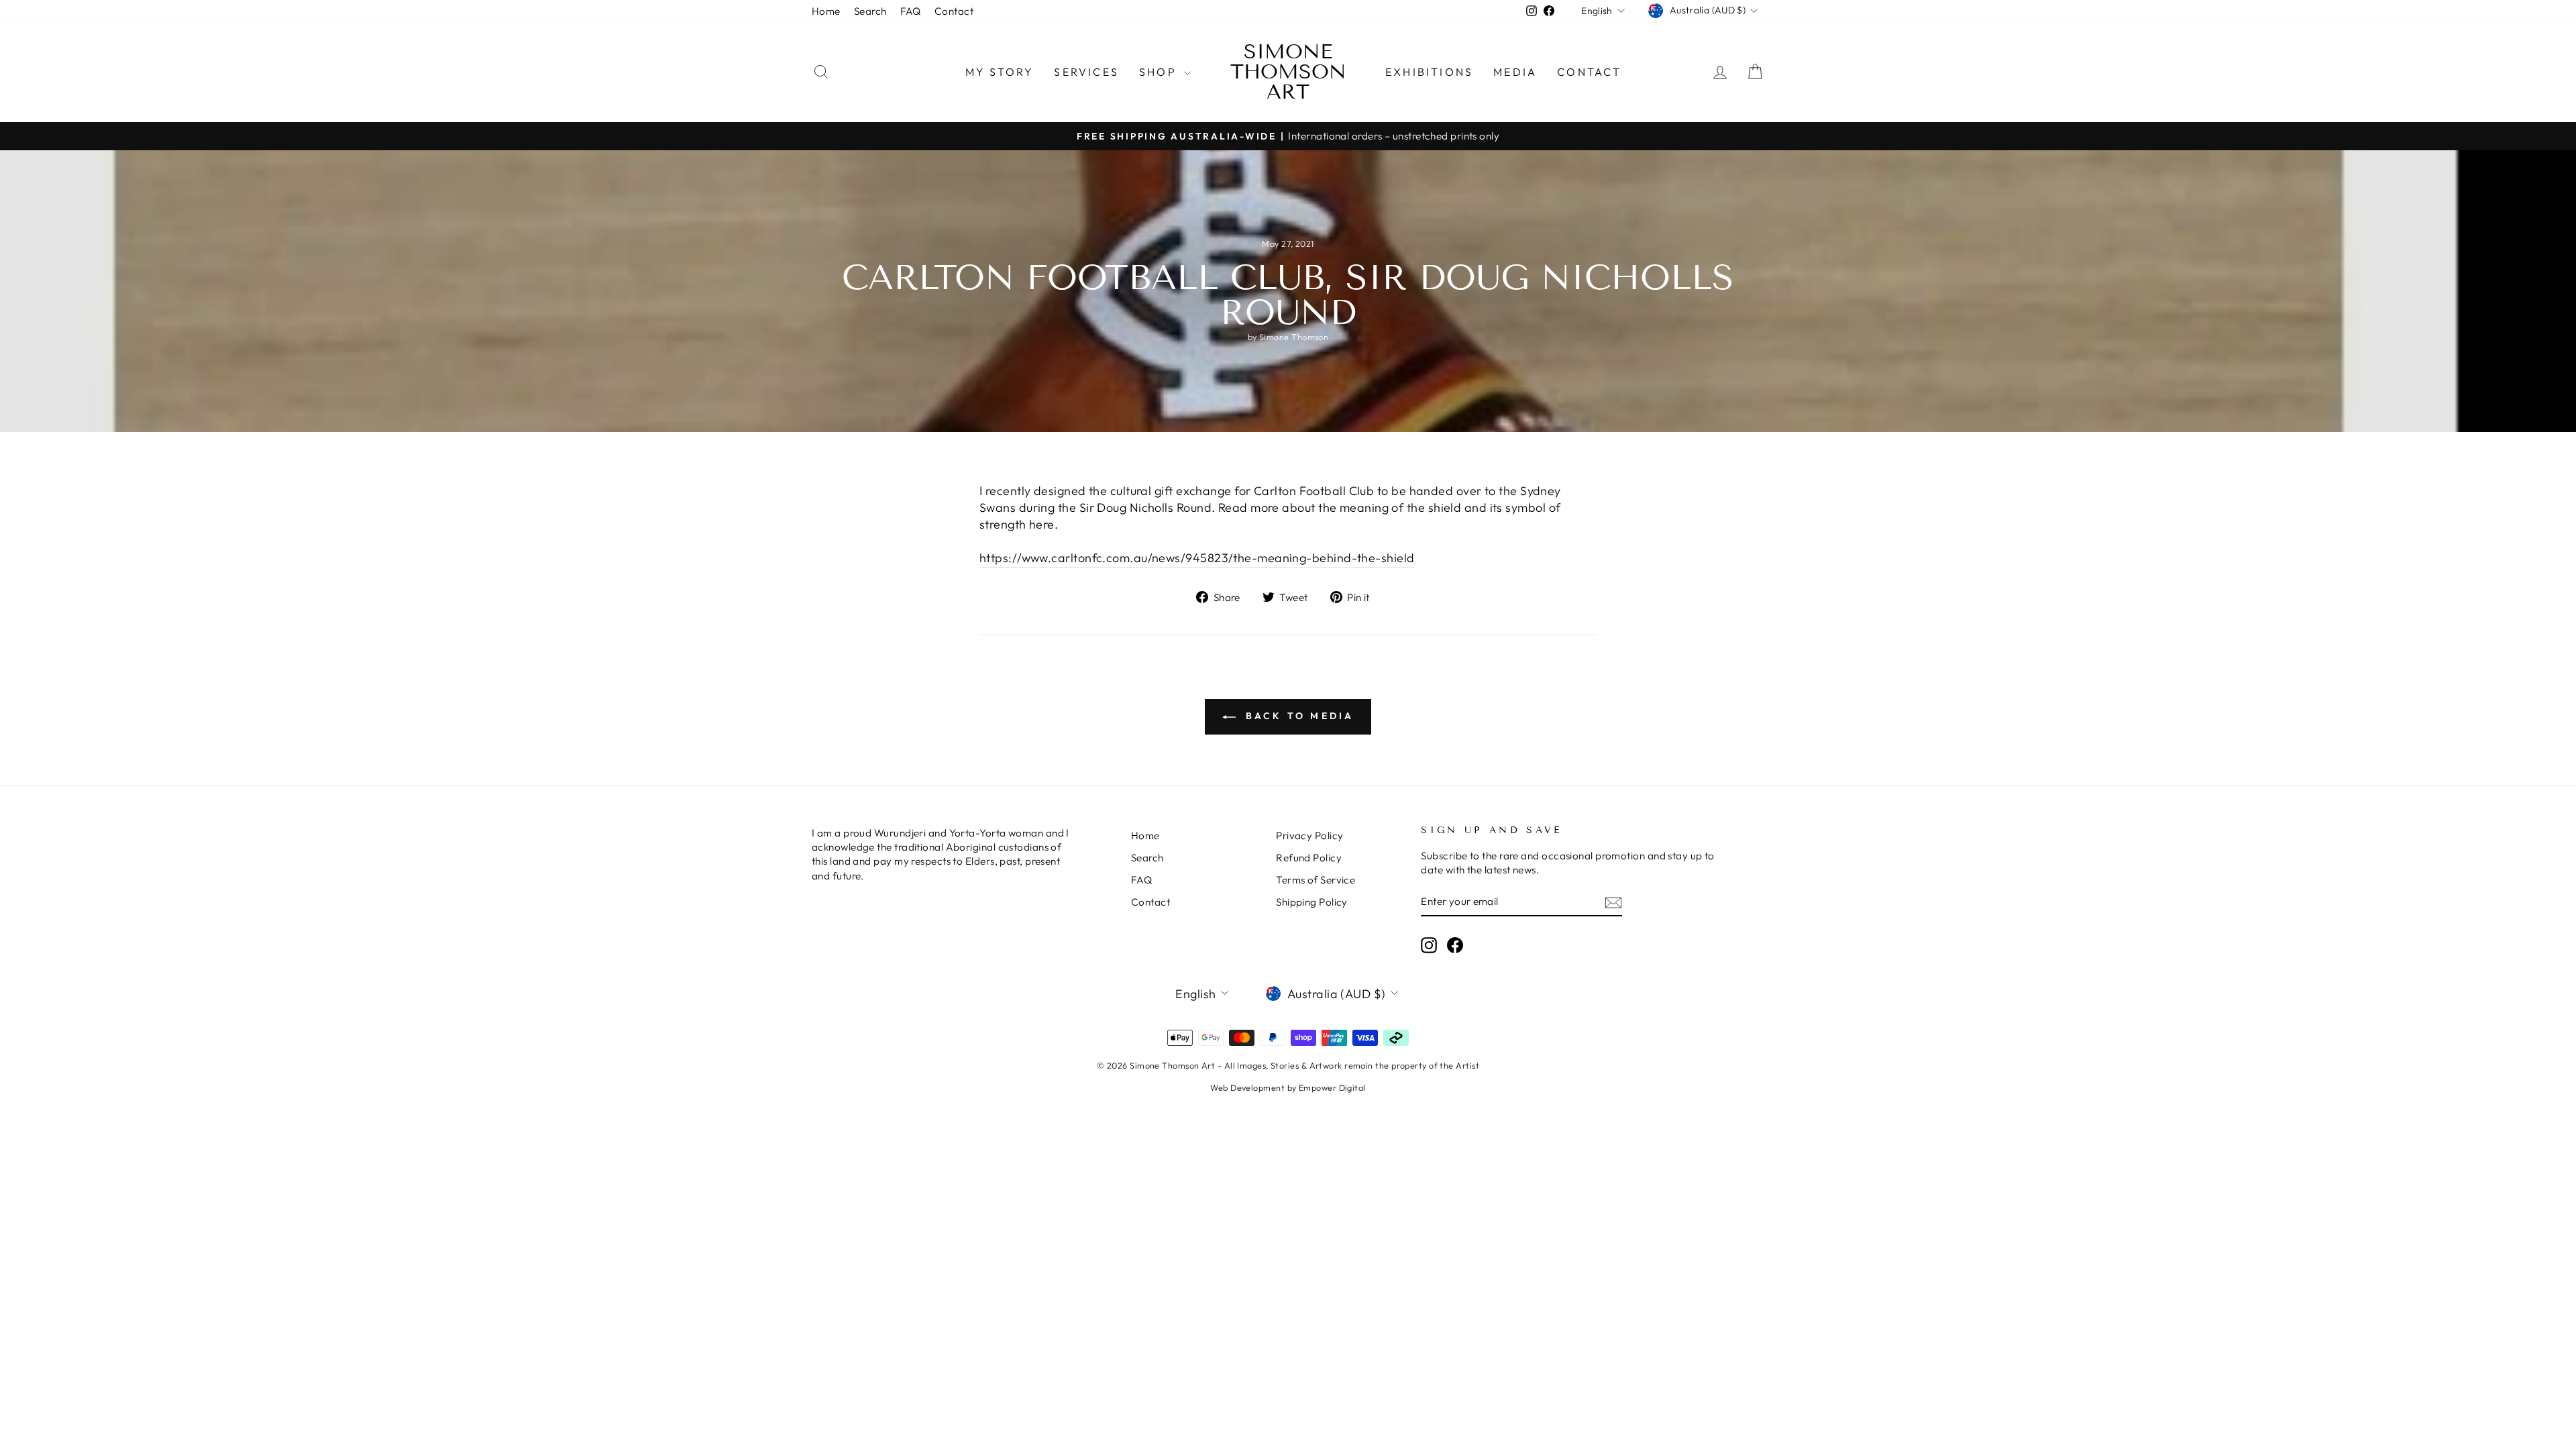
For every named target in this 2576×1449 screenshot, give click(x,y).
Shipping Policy (1312, 902)
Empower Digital (1332, 1087)
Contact (954, 11)
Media (1515, 72)
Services (1086, 72)
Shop (1160, 72)
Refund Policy (1309, 858)
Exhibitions (1429, 72)
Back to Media (1298, 716)
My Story (1000, 72)
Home (826, 11)
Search (870, 11)
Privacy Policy (1309, 836)
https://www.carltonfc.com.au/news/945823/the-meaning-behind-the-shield (1197, 558)
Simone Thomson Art (1288, 72)
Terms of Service (1316, 880)
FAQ (911, 11)
